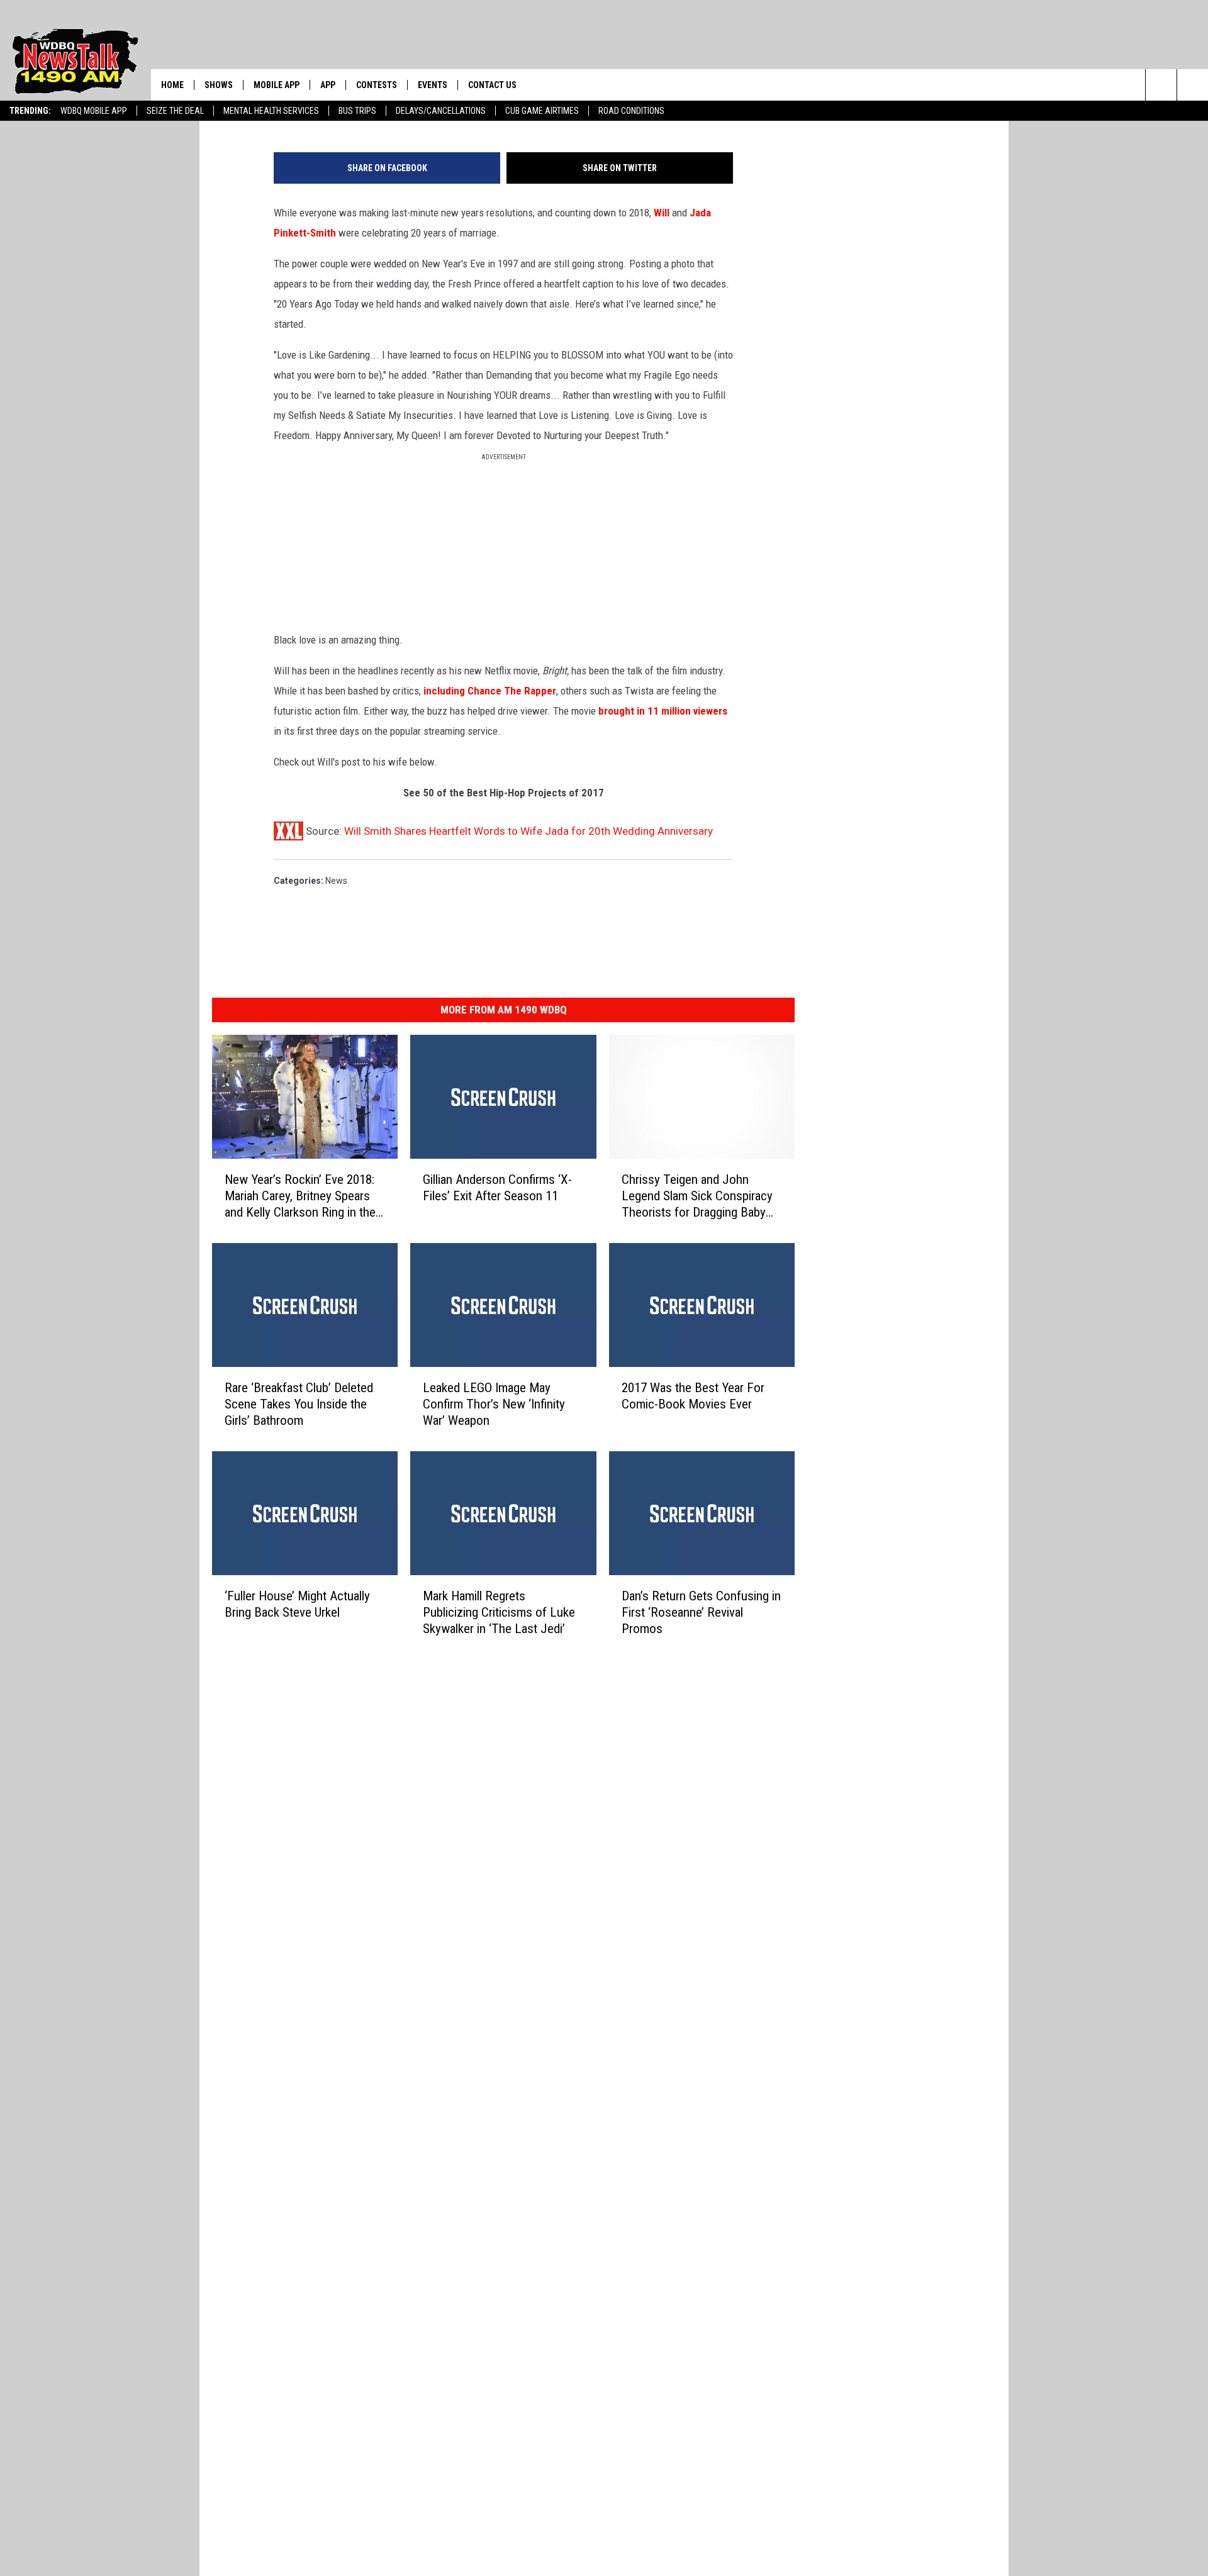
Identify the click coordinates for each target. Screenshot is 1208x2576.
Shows (219, 85)
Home (172, 85)
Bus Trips (357, 111)
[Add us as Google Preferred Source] (1193, 85)
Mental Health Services (271, 111)
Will (662, 213)
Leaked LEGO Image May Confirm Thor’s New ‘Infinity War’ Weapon (494, 1403)
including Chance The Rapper (490, 691)
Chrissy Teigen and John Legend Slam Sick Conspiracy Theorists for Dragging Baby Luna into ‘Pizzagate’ (697, 1196)
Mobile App (277, 85)
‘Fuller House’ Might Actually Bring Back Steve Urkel (297, 1603)
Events (433, 85)
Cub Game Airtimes (542, 111)
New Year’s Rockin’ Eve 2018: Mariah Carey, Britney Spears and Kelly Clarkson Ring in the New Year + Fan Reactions (300, 1196)
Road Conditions (631, 111)
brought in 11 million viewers (663, 711)
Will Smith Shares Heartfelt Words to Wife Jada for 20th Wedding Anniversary (528, 831)
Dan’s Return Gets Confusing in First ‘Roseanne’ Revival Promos (701, 1612)
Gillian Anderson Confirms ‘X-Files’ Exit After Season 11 (497, 1187)
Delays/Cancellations (441, 111)
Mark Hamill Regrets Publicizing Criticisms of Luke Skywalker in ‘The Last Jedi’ (499, 1612)
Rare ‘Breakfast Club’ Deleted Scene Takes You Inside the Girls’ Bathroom (299, 1403)
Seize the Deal (175, 111)
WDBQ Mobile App (94, 111)
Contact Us (492, 85)
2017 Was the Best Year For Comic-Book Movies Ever (693, 1395)
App (328, 85)
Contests (377, 85)
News (336, 881)
